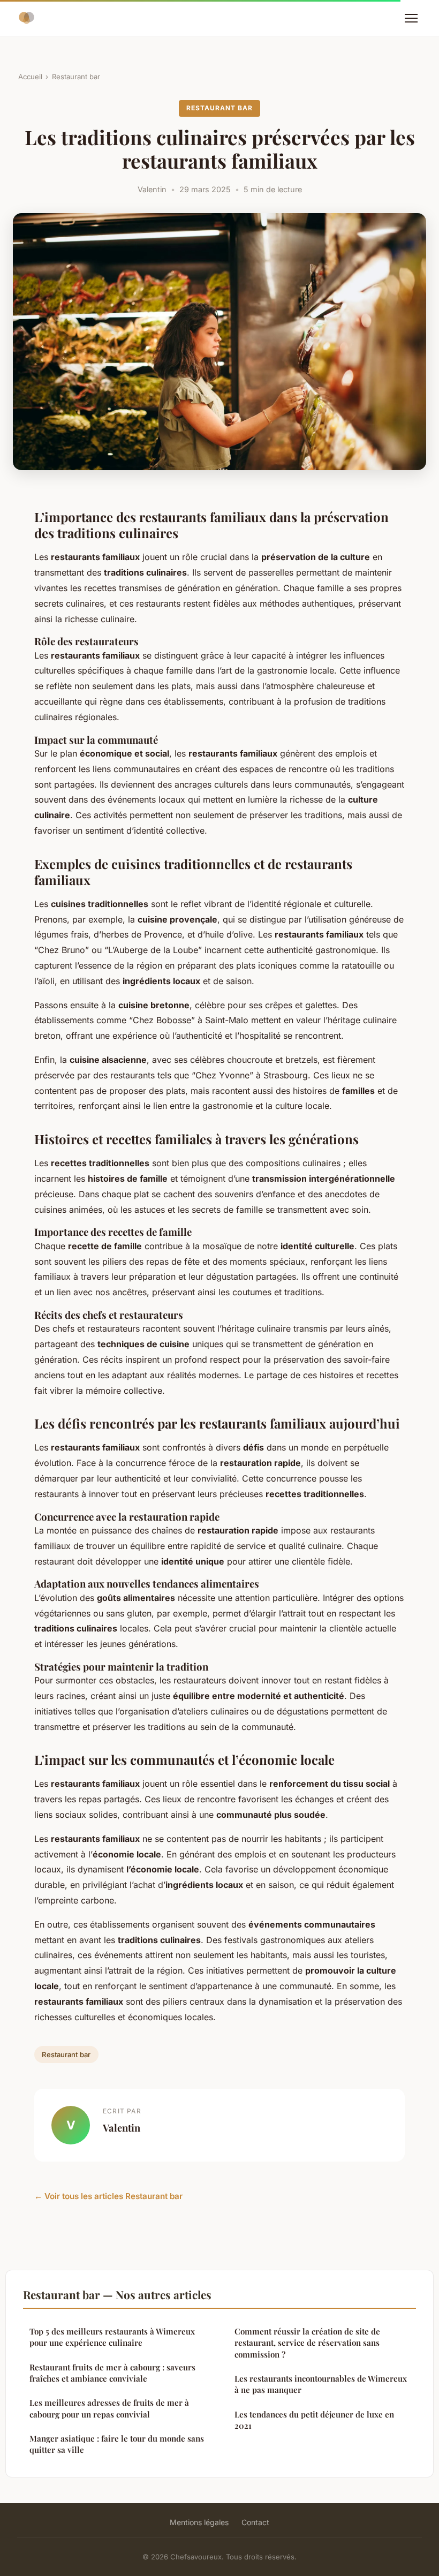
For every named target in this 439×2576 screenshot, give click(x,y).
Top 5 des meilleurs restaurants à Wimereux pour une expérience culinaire (112, 2337)
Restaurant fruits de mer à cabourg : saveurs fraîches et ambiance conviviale (112, 2373)
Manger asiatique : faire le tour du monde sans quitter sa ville (117, 2444)
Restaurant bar (76, 77)
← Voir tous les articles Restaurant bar (108, 2196)
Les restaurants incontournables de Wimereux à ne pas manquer (321, 2384)
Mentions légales (199, 2522)
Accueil (30, 77)
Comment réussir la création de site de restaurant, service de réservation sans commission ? (307, 2343)
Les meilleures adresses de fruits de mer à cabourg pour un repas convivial (109, 2408)
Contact (255, 2522)
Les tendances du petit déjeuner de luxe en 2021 (314, 2420)
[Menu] (411, 18)
